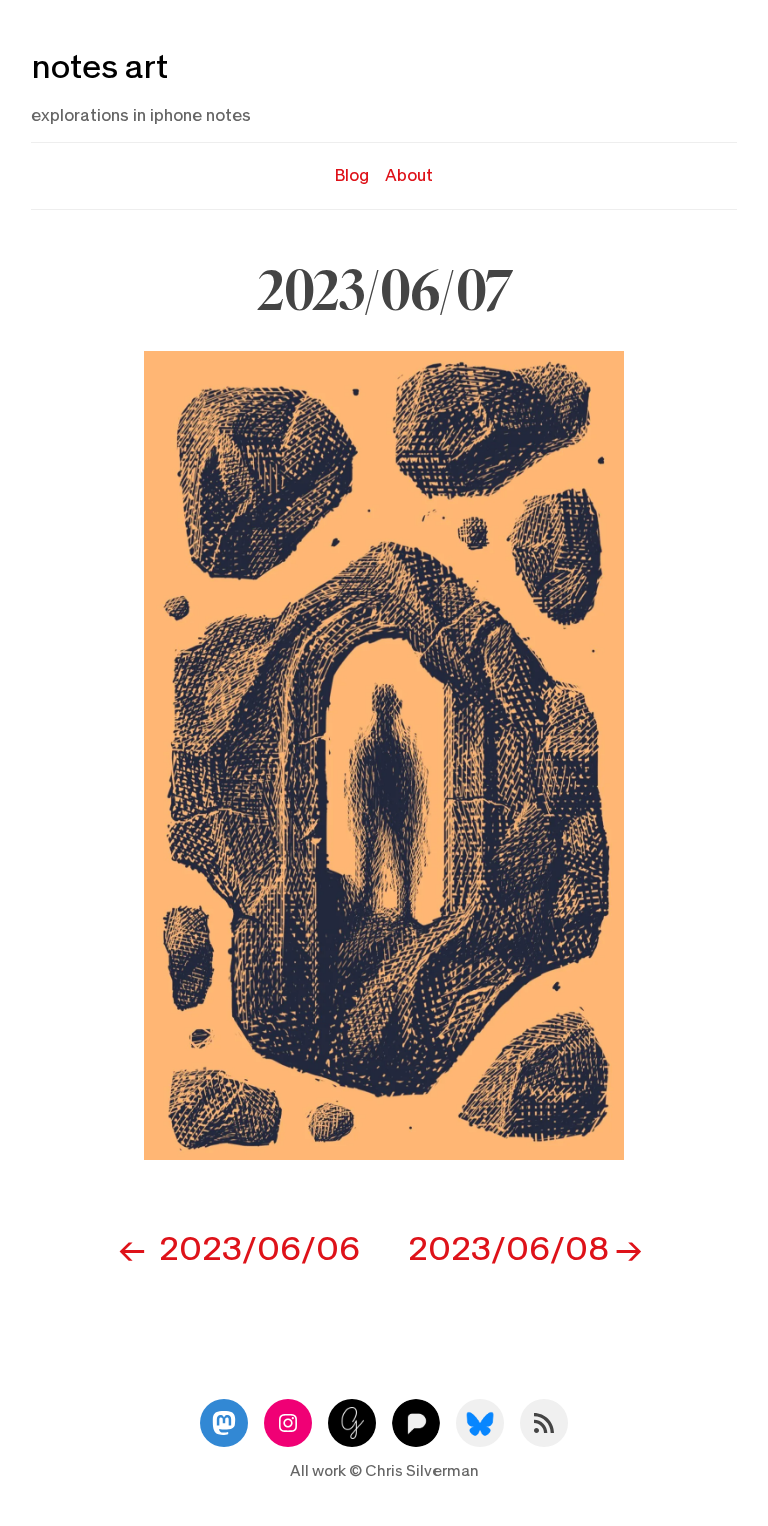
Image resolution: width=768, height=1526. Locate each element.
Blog (352, 175)
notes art (99, 67)
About (409, 175)
